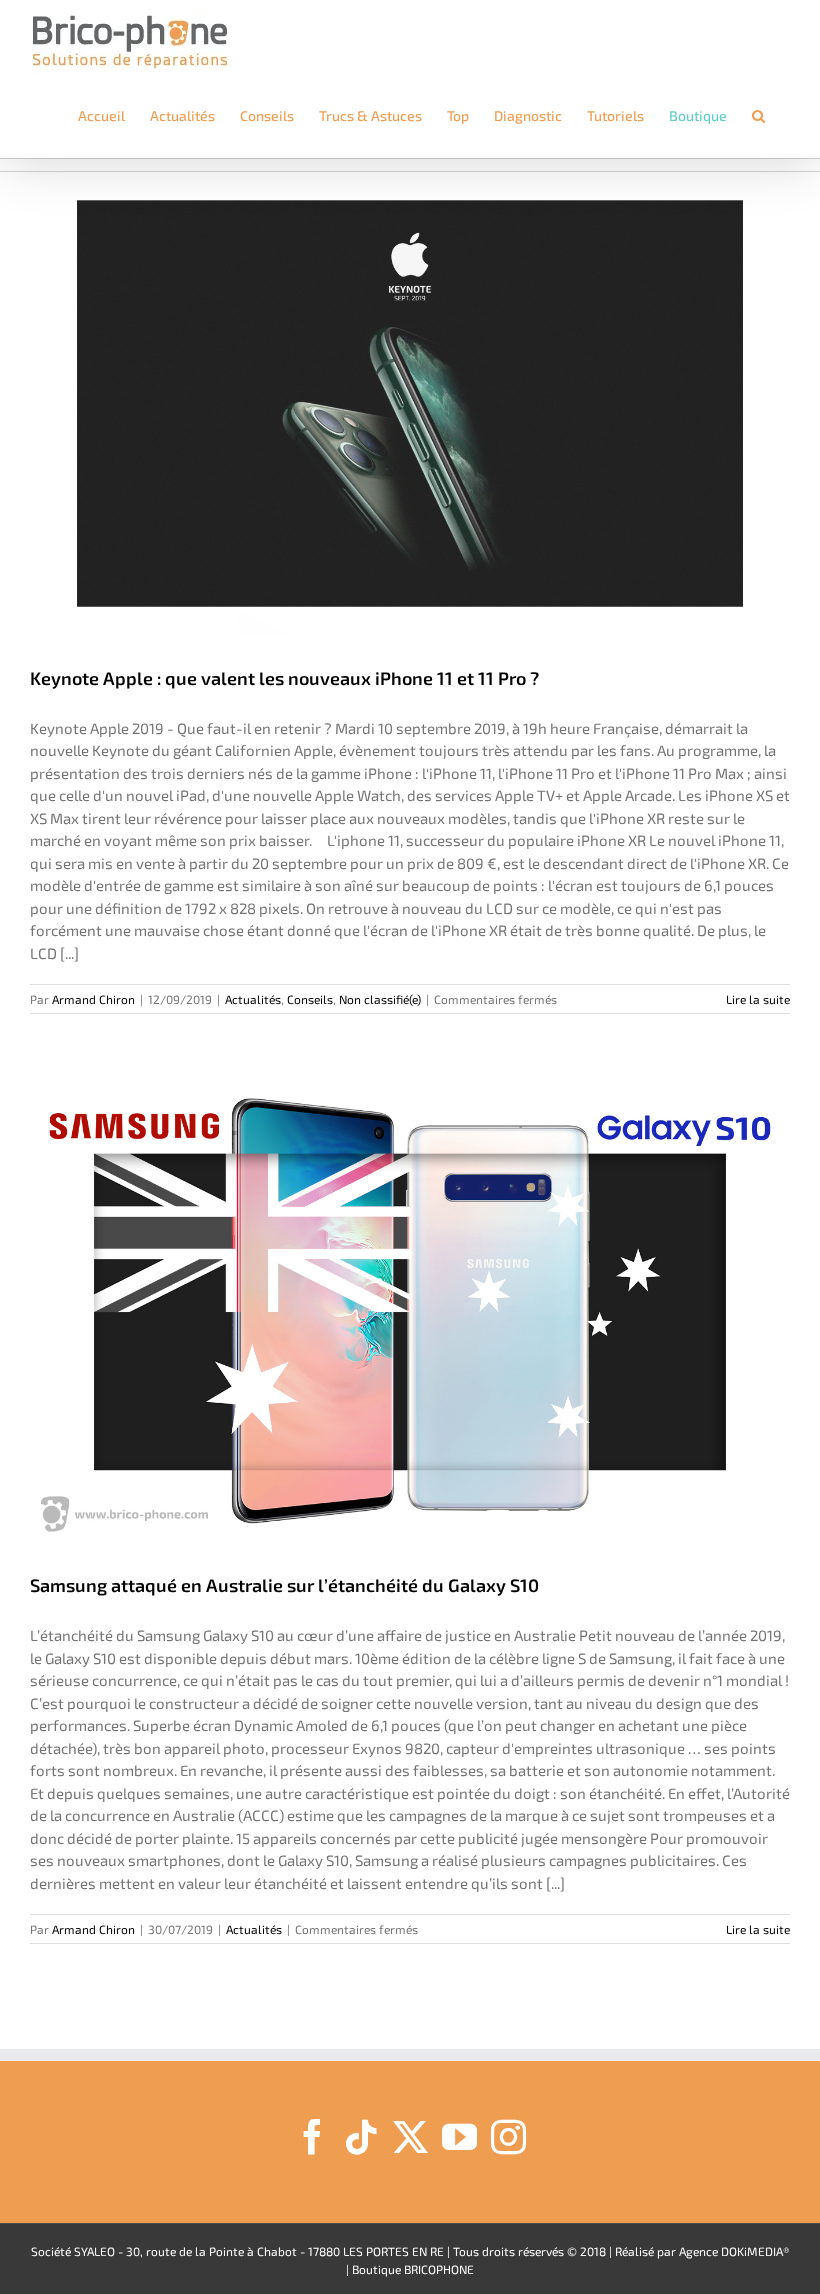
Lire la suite (758, 999)
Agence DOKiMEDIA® (734, 2251)
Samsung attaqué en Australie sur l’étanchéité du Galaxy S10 (284, 1585)
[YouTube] (459, 2136)
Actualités (253, 999)
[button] (758, 116)
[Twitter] (410, 2136)
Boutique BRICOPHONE (413, 2269)
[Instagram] (508, 2136)
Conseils (310, 999)
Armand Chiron (93, 999)
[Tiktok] (361, 2136)
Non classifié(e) (380, 999)
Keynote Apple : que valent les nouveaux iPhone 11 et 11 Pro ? (284, 678)
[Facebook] (312, 2136)
